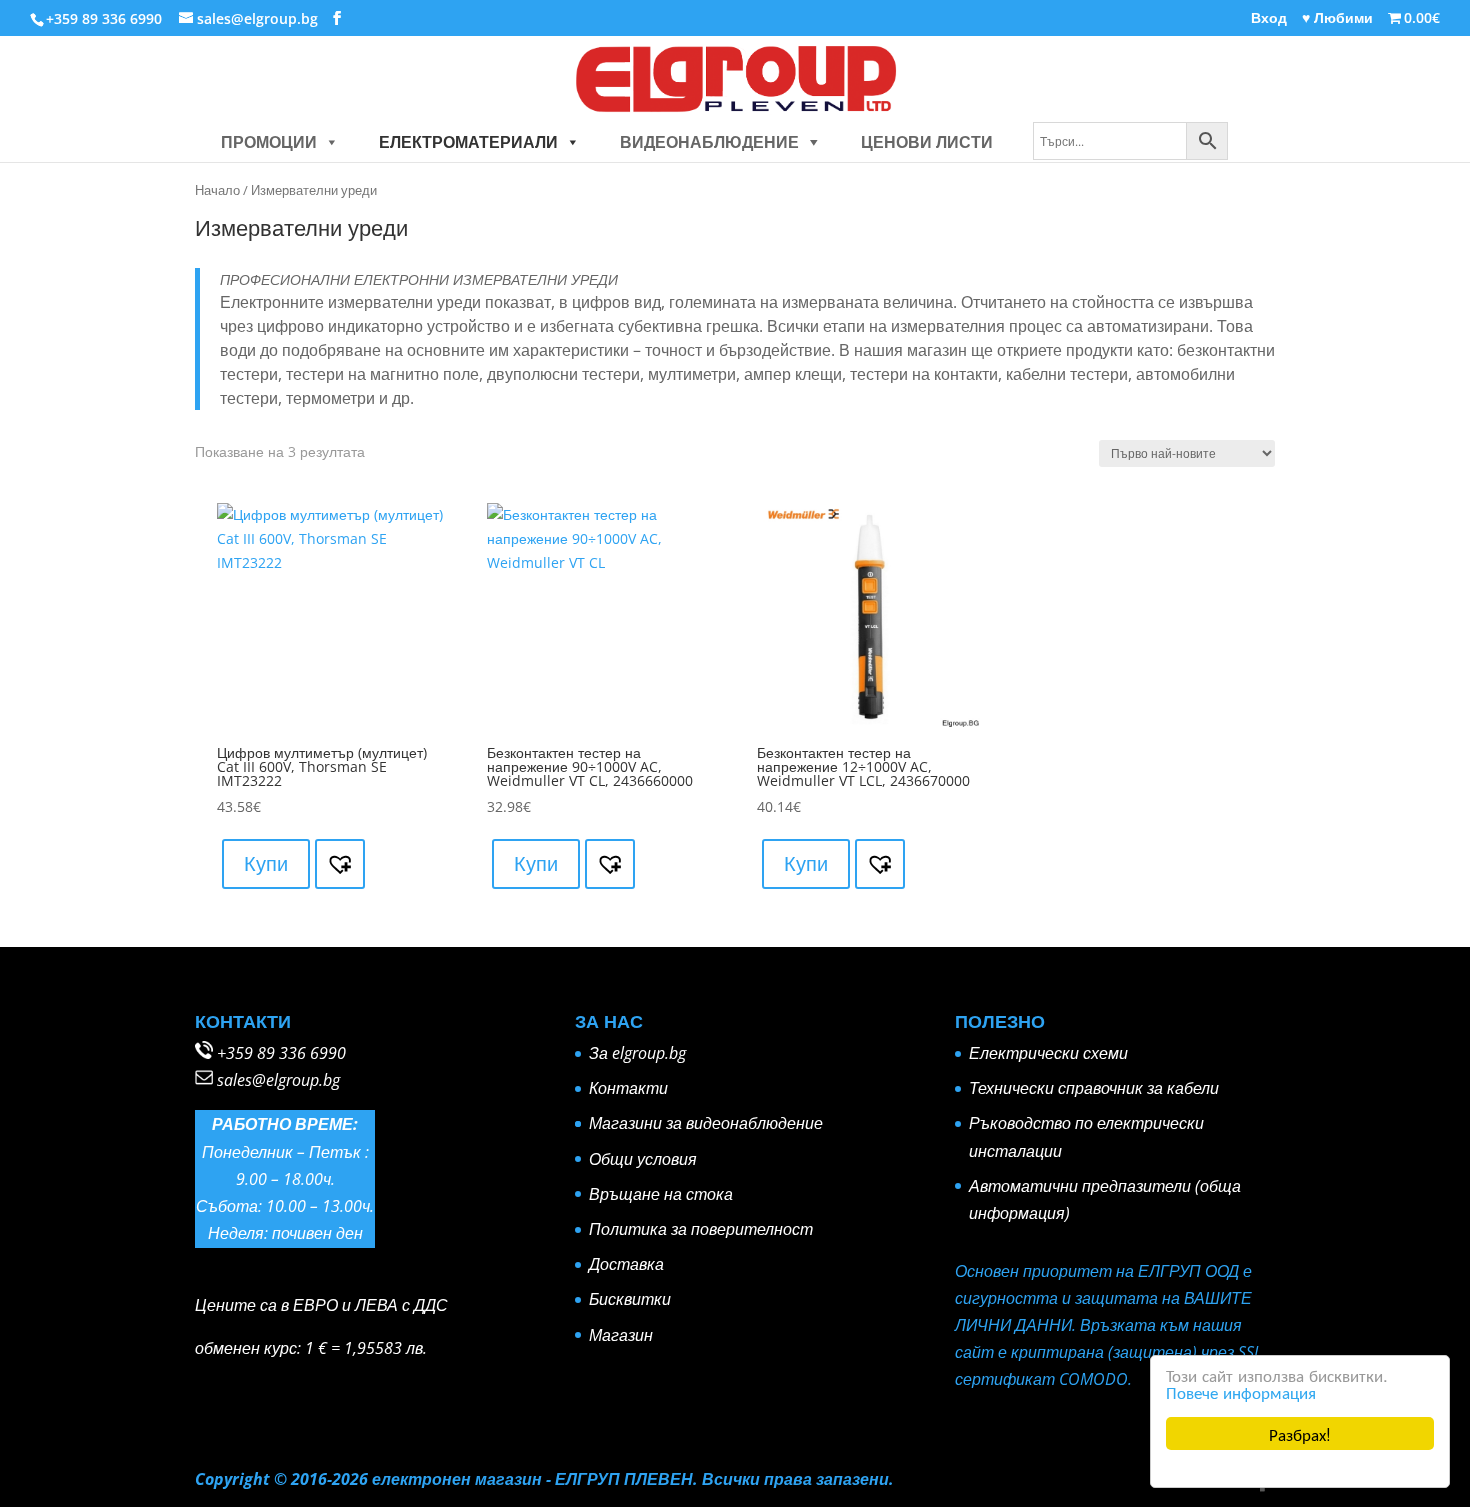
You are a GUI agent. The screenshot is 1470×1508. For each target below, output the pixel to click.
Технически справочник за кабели (1094, 1088)
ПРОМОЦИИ (269, 142)
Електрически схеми (1048, 1053)
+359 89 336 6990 (281, 1053)
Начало (217, 190)
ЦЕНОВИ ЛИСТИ (927, 142)
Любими (1337, 19)
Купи (266, 863)
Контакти (628, 1088)
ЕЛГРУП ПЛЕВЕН (624, 1479)
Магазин (621, 1335)
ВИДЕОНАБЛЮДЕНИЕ (709, 142)
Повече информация (1241, 1391)
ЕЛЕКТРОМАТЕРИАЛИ (468, 142)
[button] (328, 142)
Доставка (626, 1264)
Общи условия (643, 1159)
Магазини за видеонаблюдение (706, 1123)
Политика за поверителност (701, 1229)
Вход (1269, 19)
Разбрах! (1300, 1433)
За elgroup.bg (637, 1053)
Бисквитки (630, 1299)
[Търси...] (1130, 142)
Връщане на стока (661, 1194)
